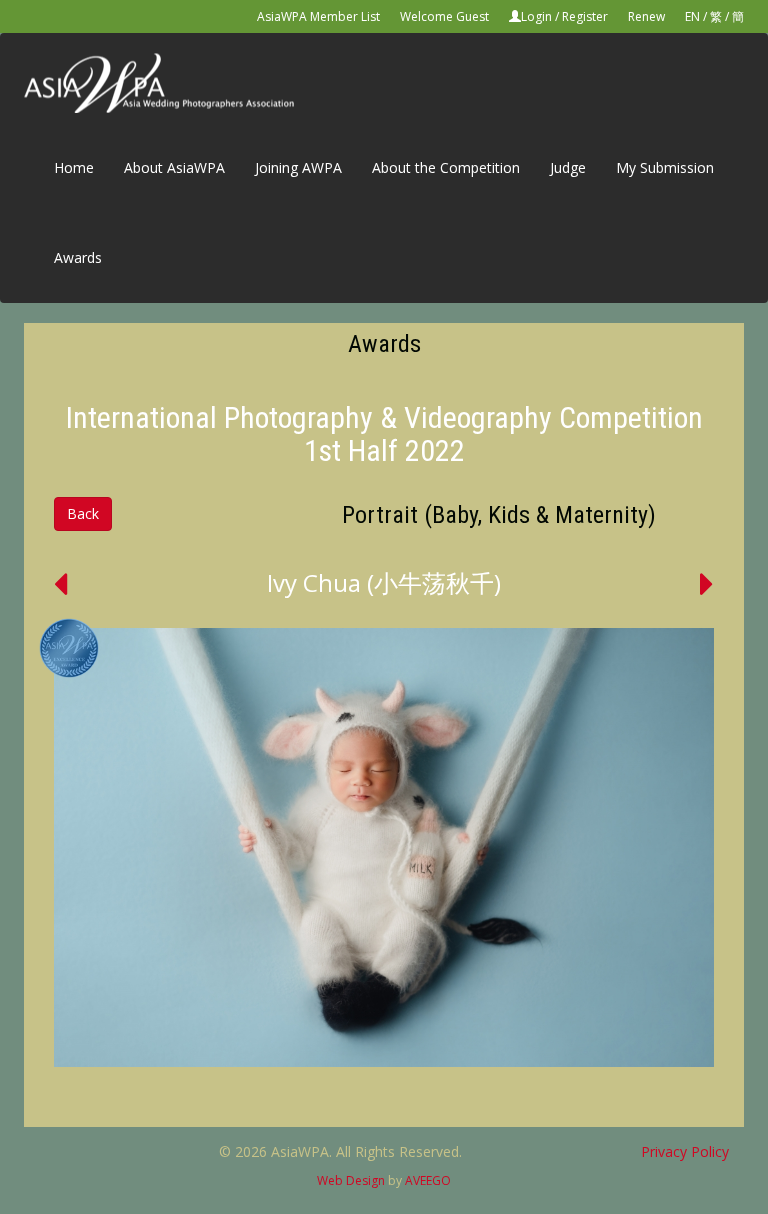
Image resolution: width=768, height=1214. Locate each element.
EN (692, 16)
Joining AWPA (298, 167)
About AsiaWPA (174, 167)
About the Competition (446, 167)
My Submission (665, 167)
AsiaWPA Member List (318, 16)
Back (83, 513)
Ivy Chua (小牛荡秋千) (384, 582)
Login (536, 16)
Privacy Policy (685, 1151)
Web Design (351, 1180)
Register (585, 16)
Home (74, 167)
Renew (646, 16)
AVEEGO (428, 1180)
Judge (568, 167)
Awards (78, 257)
